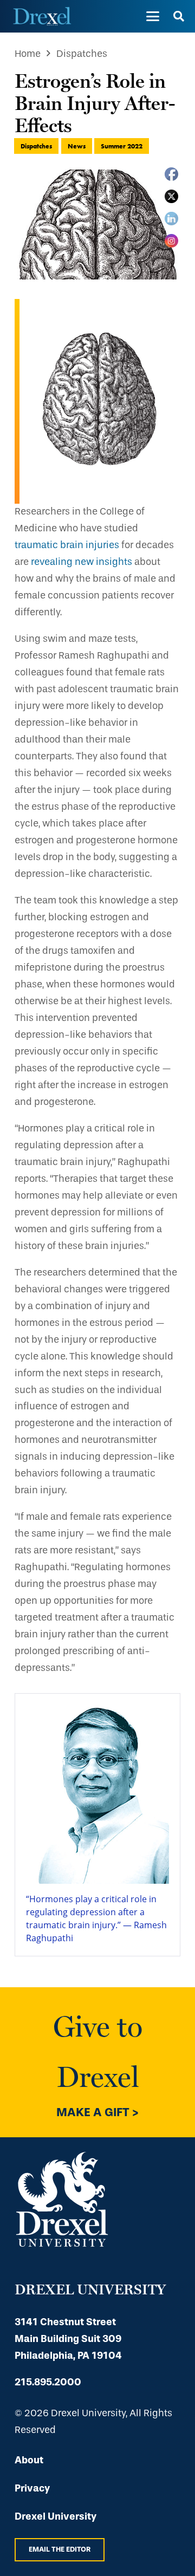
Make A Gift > (97, 2112)
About (29, 2460)
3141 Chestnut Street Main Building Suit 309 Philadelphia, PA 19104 (68, 2339)
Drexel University (56, 2516)
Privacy (32, 2488)
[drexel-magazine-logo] (42, 16)
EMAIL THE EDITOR (60, 2549)
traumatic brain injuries (67, 545)
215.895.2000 (48, 2382)
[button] (152, 16)
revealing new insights (82, 562)
